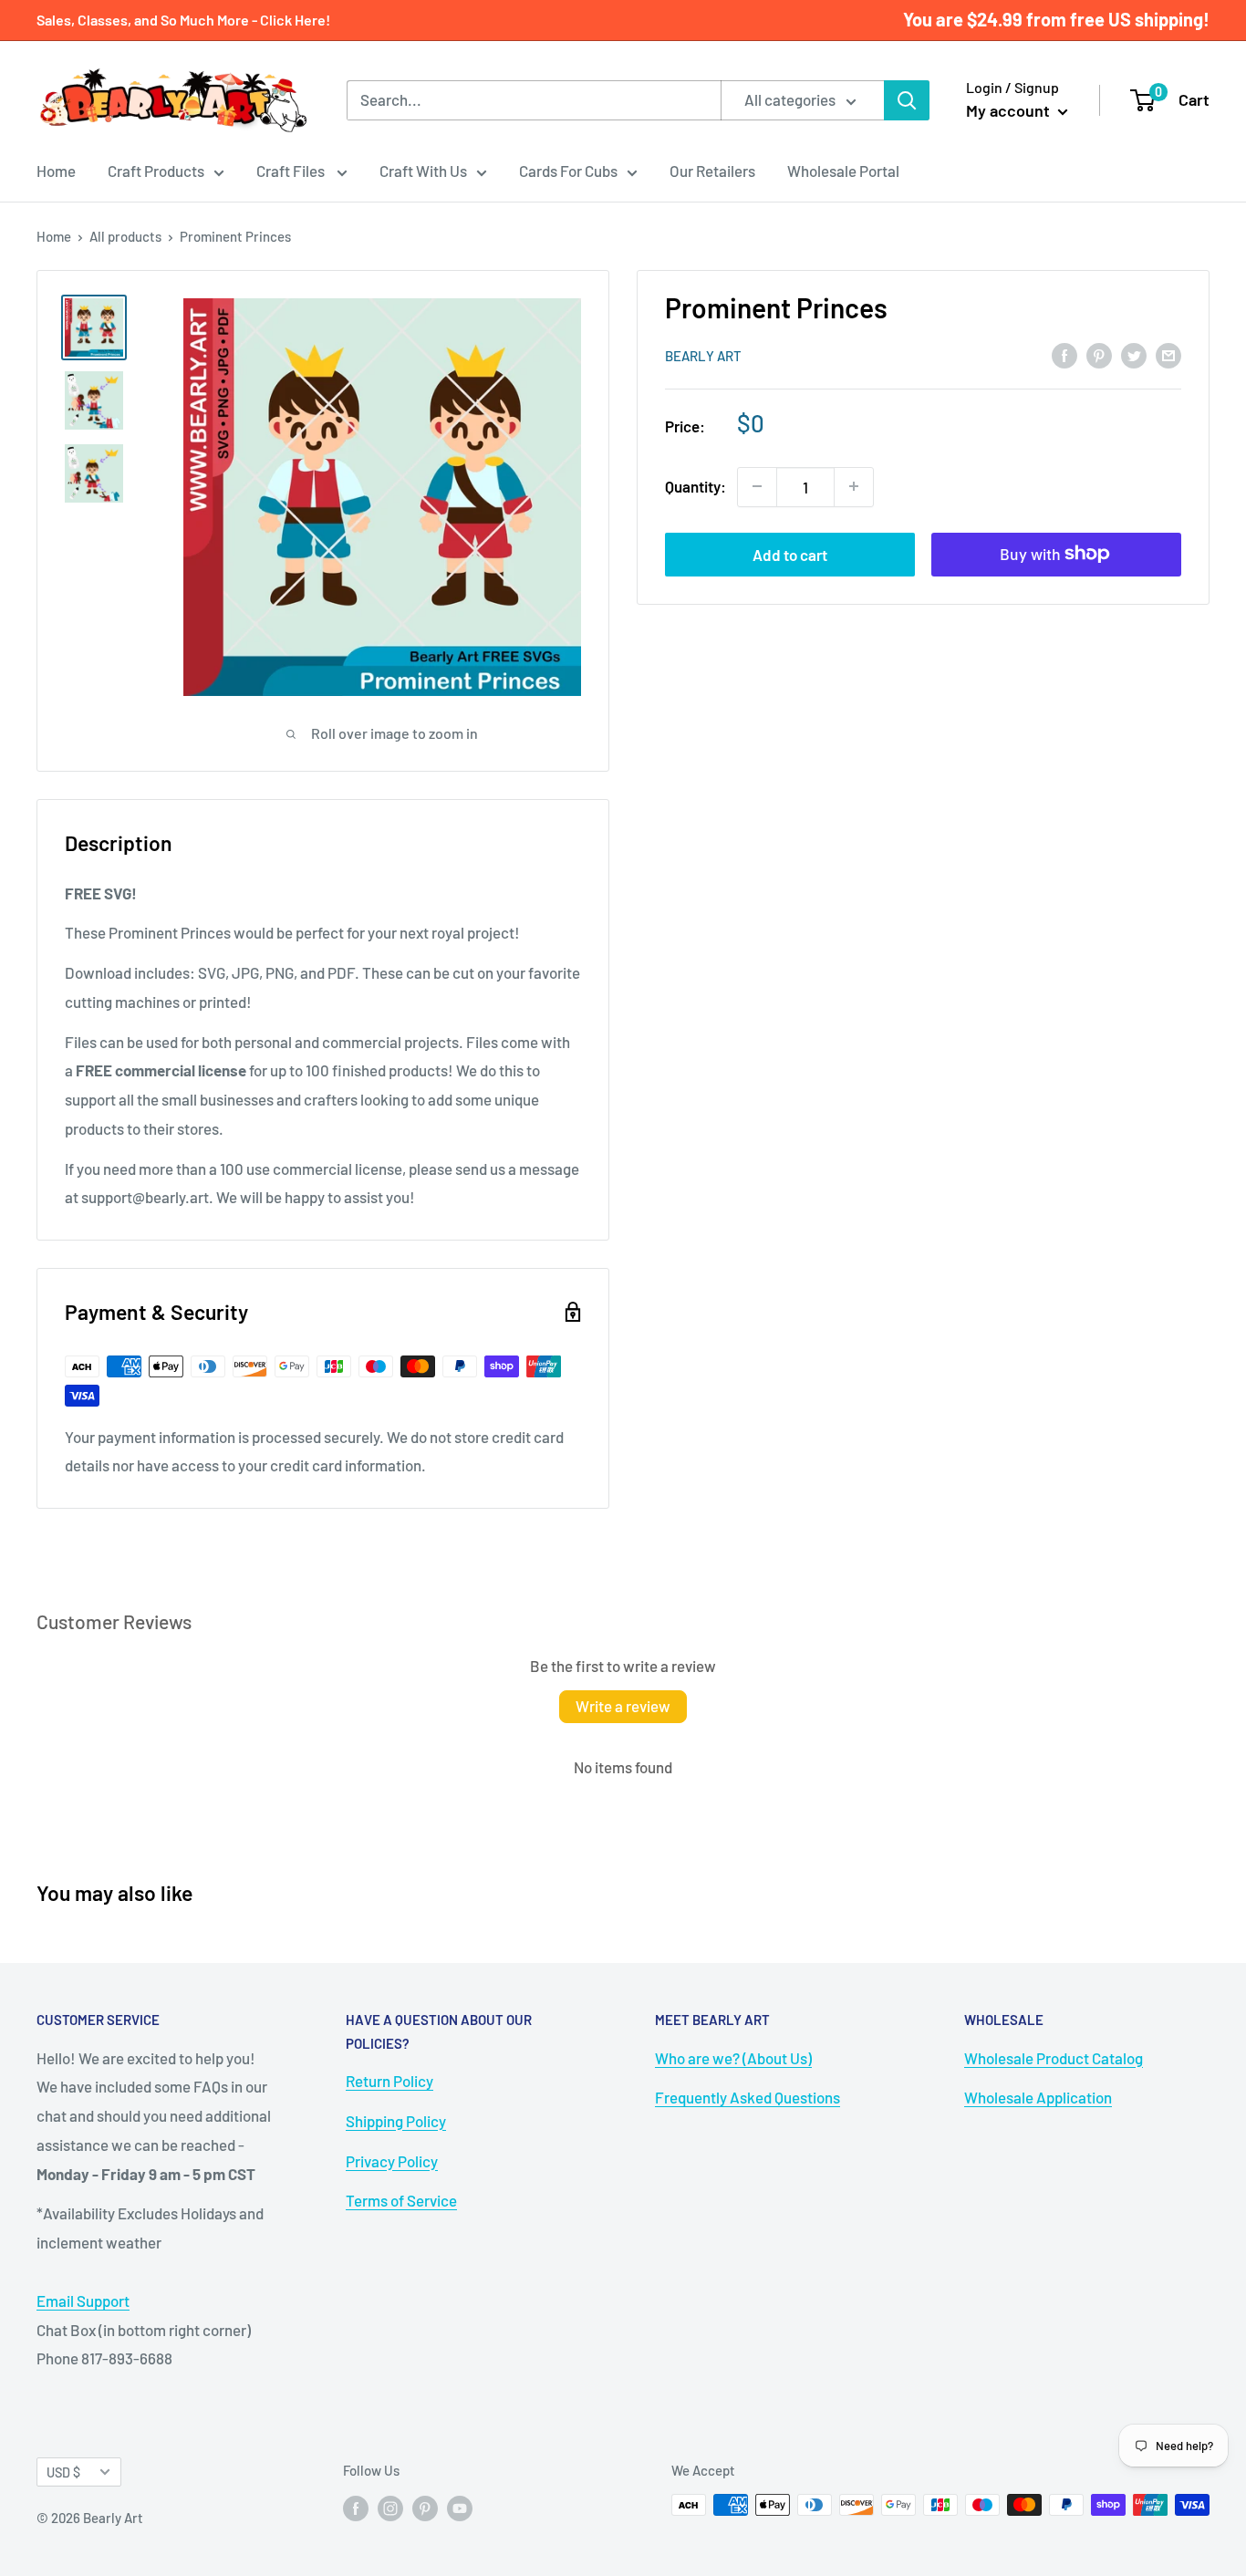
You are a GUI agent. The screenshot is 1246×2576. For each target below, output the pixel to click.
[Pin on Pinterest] (1099, 354)
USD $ (63, 2472)
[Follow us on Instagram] (390, 2508)
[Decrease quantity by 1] (757, 486)
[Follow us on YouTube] (460, 2508)
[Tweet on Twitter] (1134, 354)
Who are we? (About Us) (733, 2058)
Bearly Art (703, 356)
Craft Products (156, 171)
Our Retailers (712, 171)
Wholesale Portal (843, 171)
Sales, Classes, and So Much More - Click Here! (183, 20)
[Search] (907, 100)
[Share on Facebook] (1064, 354)
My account (1010, 110)
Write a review (623, 1706)
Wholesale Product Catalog (1054, 2058)
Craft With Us (423, 171)
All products (125, 236)
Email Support (83, 2301)
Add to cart (790, 554)
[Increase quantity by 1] (854, 486)
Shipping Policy (396, 2121)
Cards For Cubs (568, 171)
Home (56, 171)
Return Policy (389, 2081)
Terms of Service (401, 2200)
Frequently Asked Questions (748, 2097)
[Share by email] (1168, 354)
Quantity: (696, 486)
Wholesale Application (1038, 2097)
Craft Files (292, 171)
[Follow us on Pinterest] (425, 2508)
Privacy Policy (392, 2161)
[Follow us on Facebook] (356, 2508)
